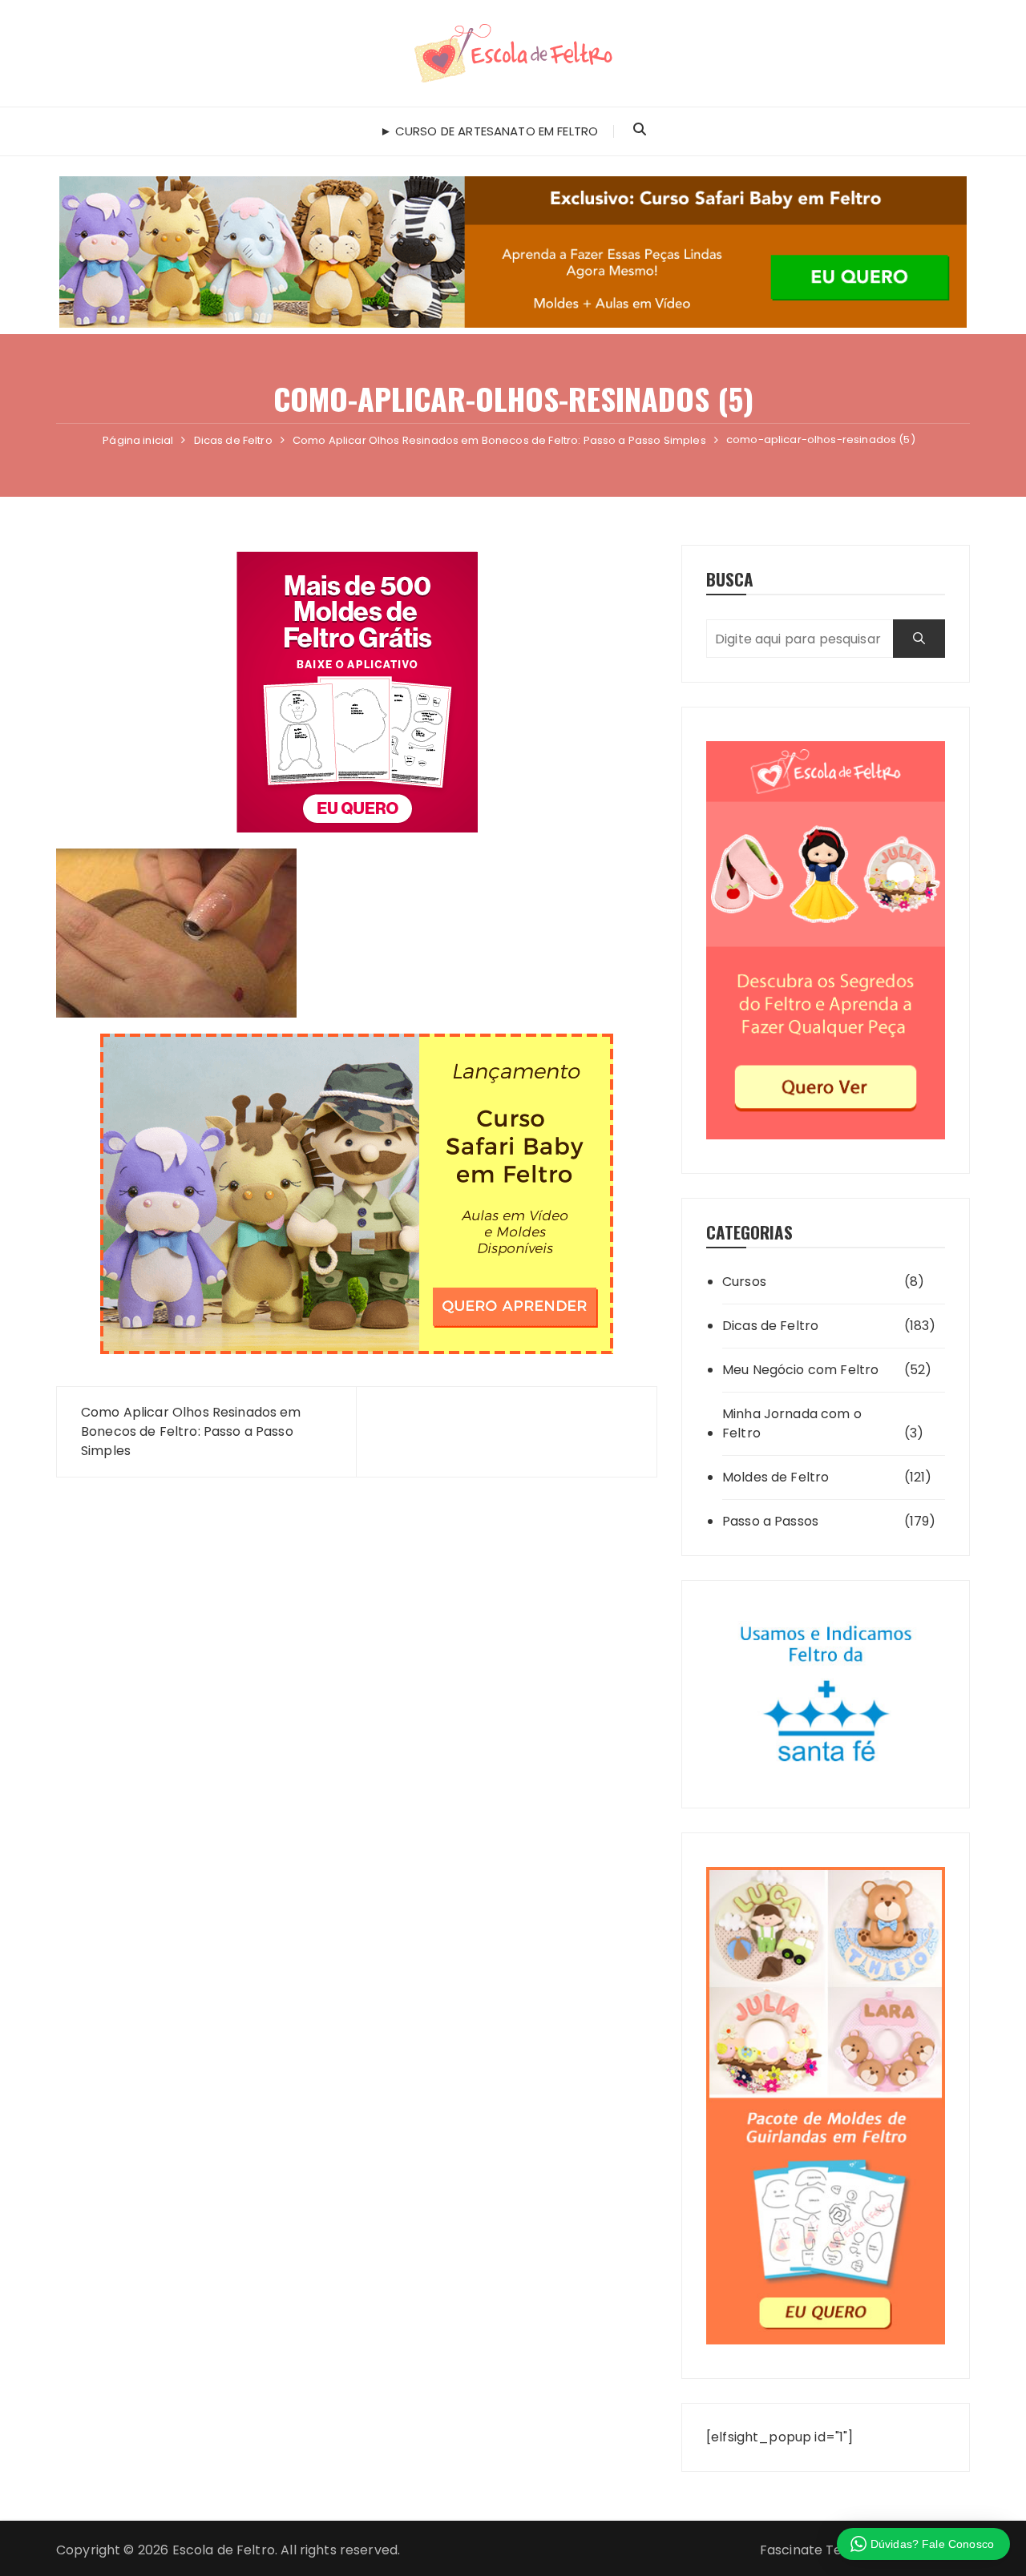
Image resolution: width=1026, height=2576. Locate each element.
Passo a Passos (770, 1521)
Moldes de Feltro (776, 1477)
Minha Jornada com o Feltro (792, 1423)
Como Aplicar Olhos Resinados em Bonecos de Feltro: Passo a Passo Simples (191, 1431)
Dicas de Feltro (770, 1326)
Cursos (744, 1282)
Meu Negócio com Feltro (800, 1370)
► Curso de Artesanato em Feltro (489, 131)
